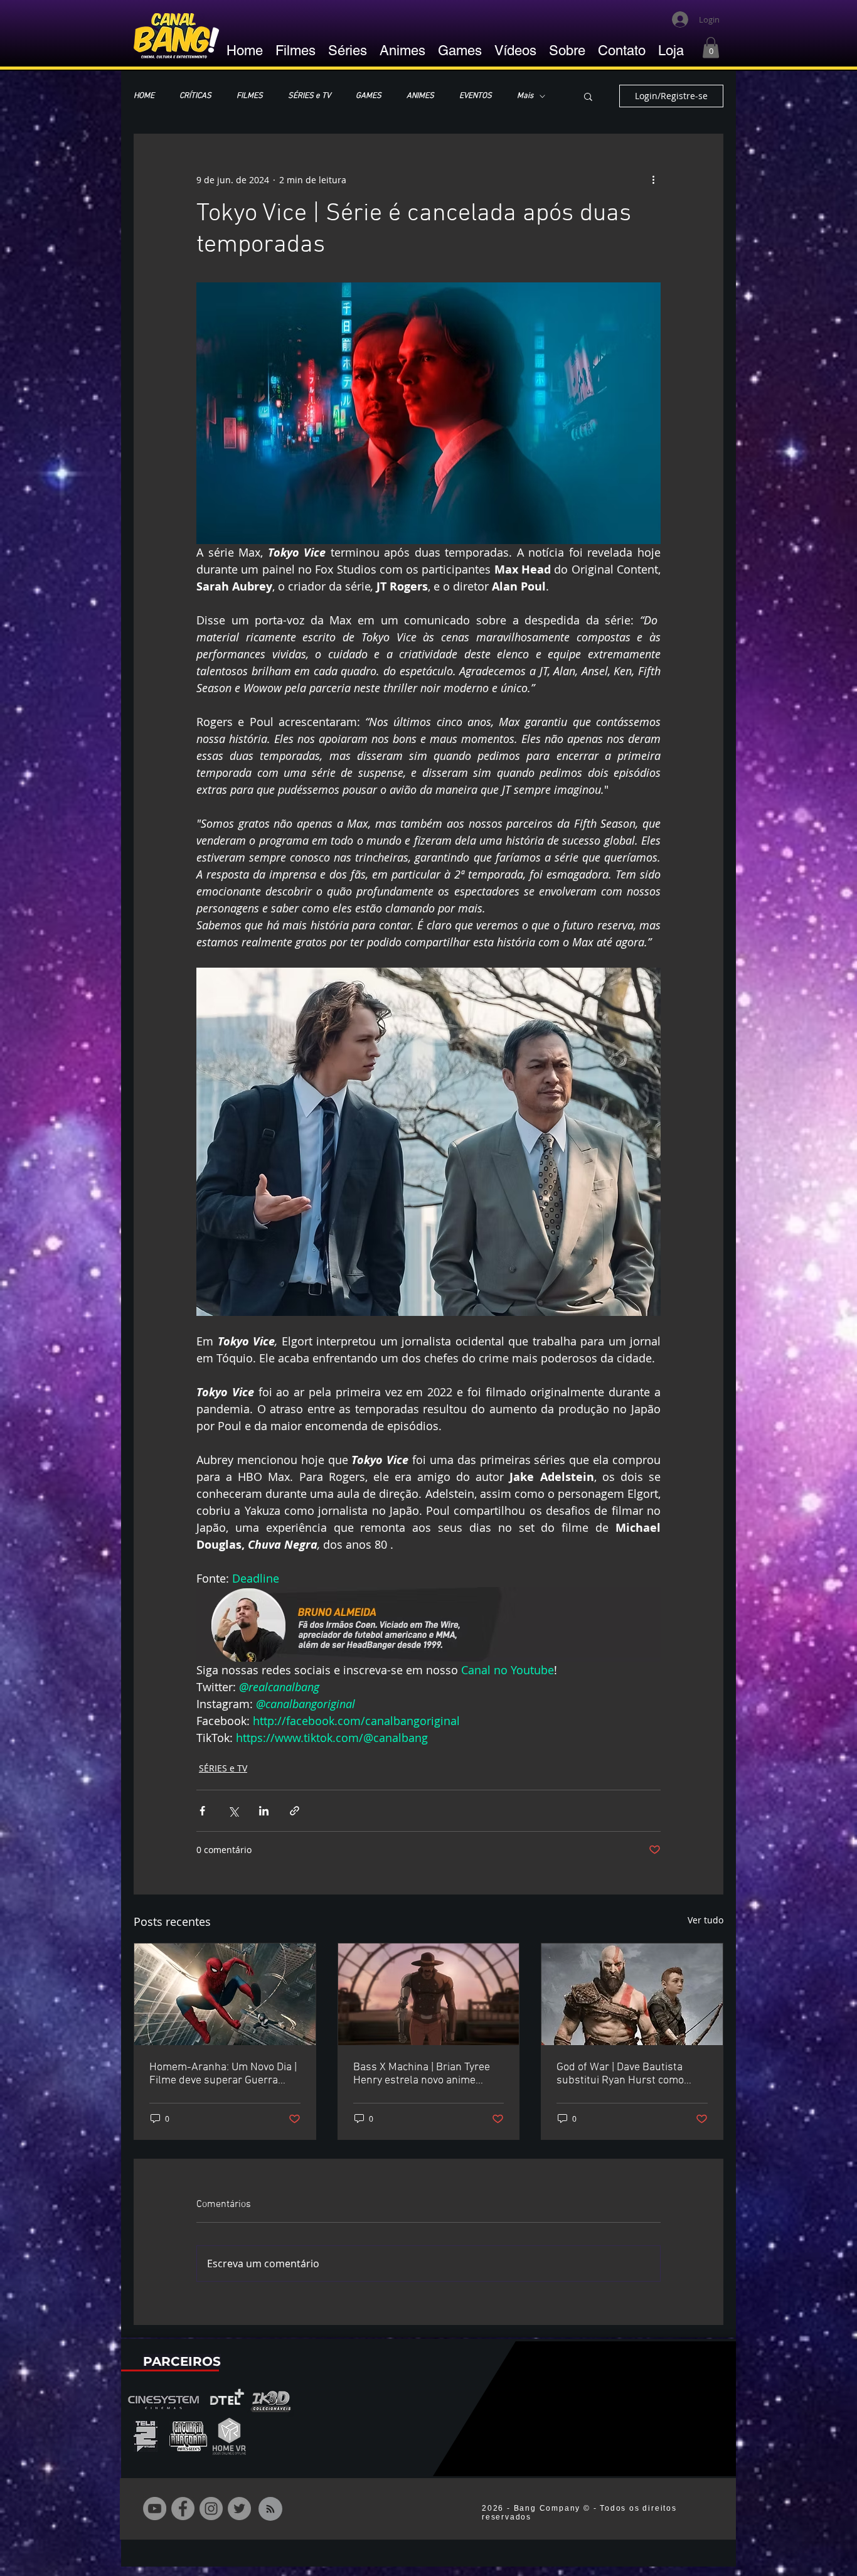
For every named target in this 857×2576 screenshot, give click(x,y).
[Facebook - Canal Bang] (183, 2509)
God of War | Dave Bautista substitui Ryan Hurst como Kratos (620, 2074)
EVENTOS (476, 96)
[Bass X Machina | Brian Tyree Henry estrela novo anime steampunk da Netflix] (429, 1994)
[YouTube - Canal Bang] (155, 2509)
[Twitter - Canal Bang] (239, 2509)
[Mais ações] (653, 179)
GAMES (369, 96)
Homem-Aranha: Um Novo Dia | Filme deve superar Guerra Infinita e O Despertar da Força (223, 2074)
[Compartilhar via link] (295, 1811)
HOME (144, 96)
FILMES (250, 96)
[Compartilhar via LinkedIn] (264, 1811)
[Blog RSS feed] (270, 2509)
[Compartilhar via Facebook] (202, 1811)
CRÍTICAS (195, 96)
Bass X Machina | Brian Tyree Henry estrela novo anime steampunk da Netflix (422, 2074)
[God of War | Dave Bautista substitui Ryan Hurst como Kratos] (632, 1994)
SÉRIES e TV (309, 96)
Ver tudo (705, 1920)
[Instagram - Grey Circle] (211, 2509)
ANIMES (420, 96)
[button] (711, 47)
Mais (525, 96)
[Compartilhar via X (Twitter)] (233, 1811)
